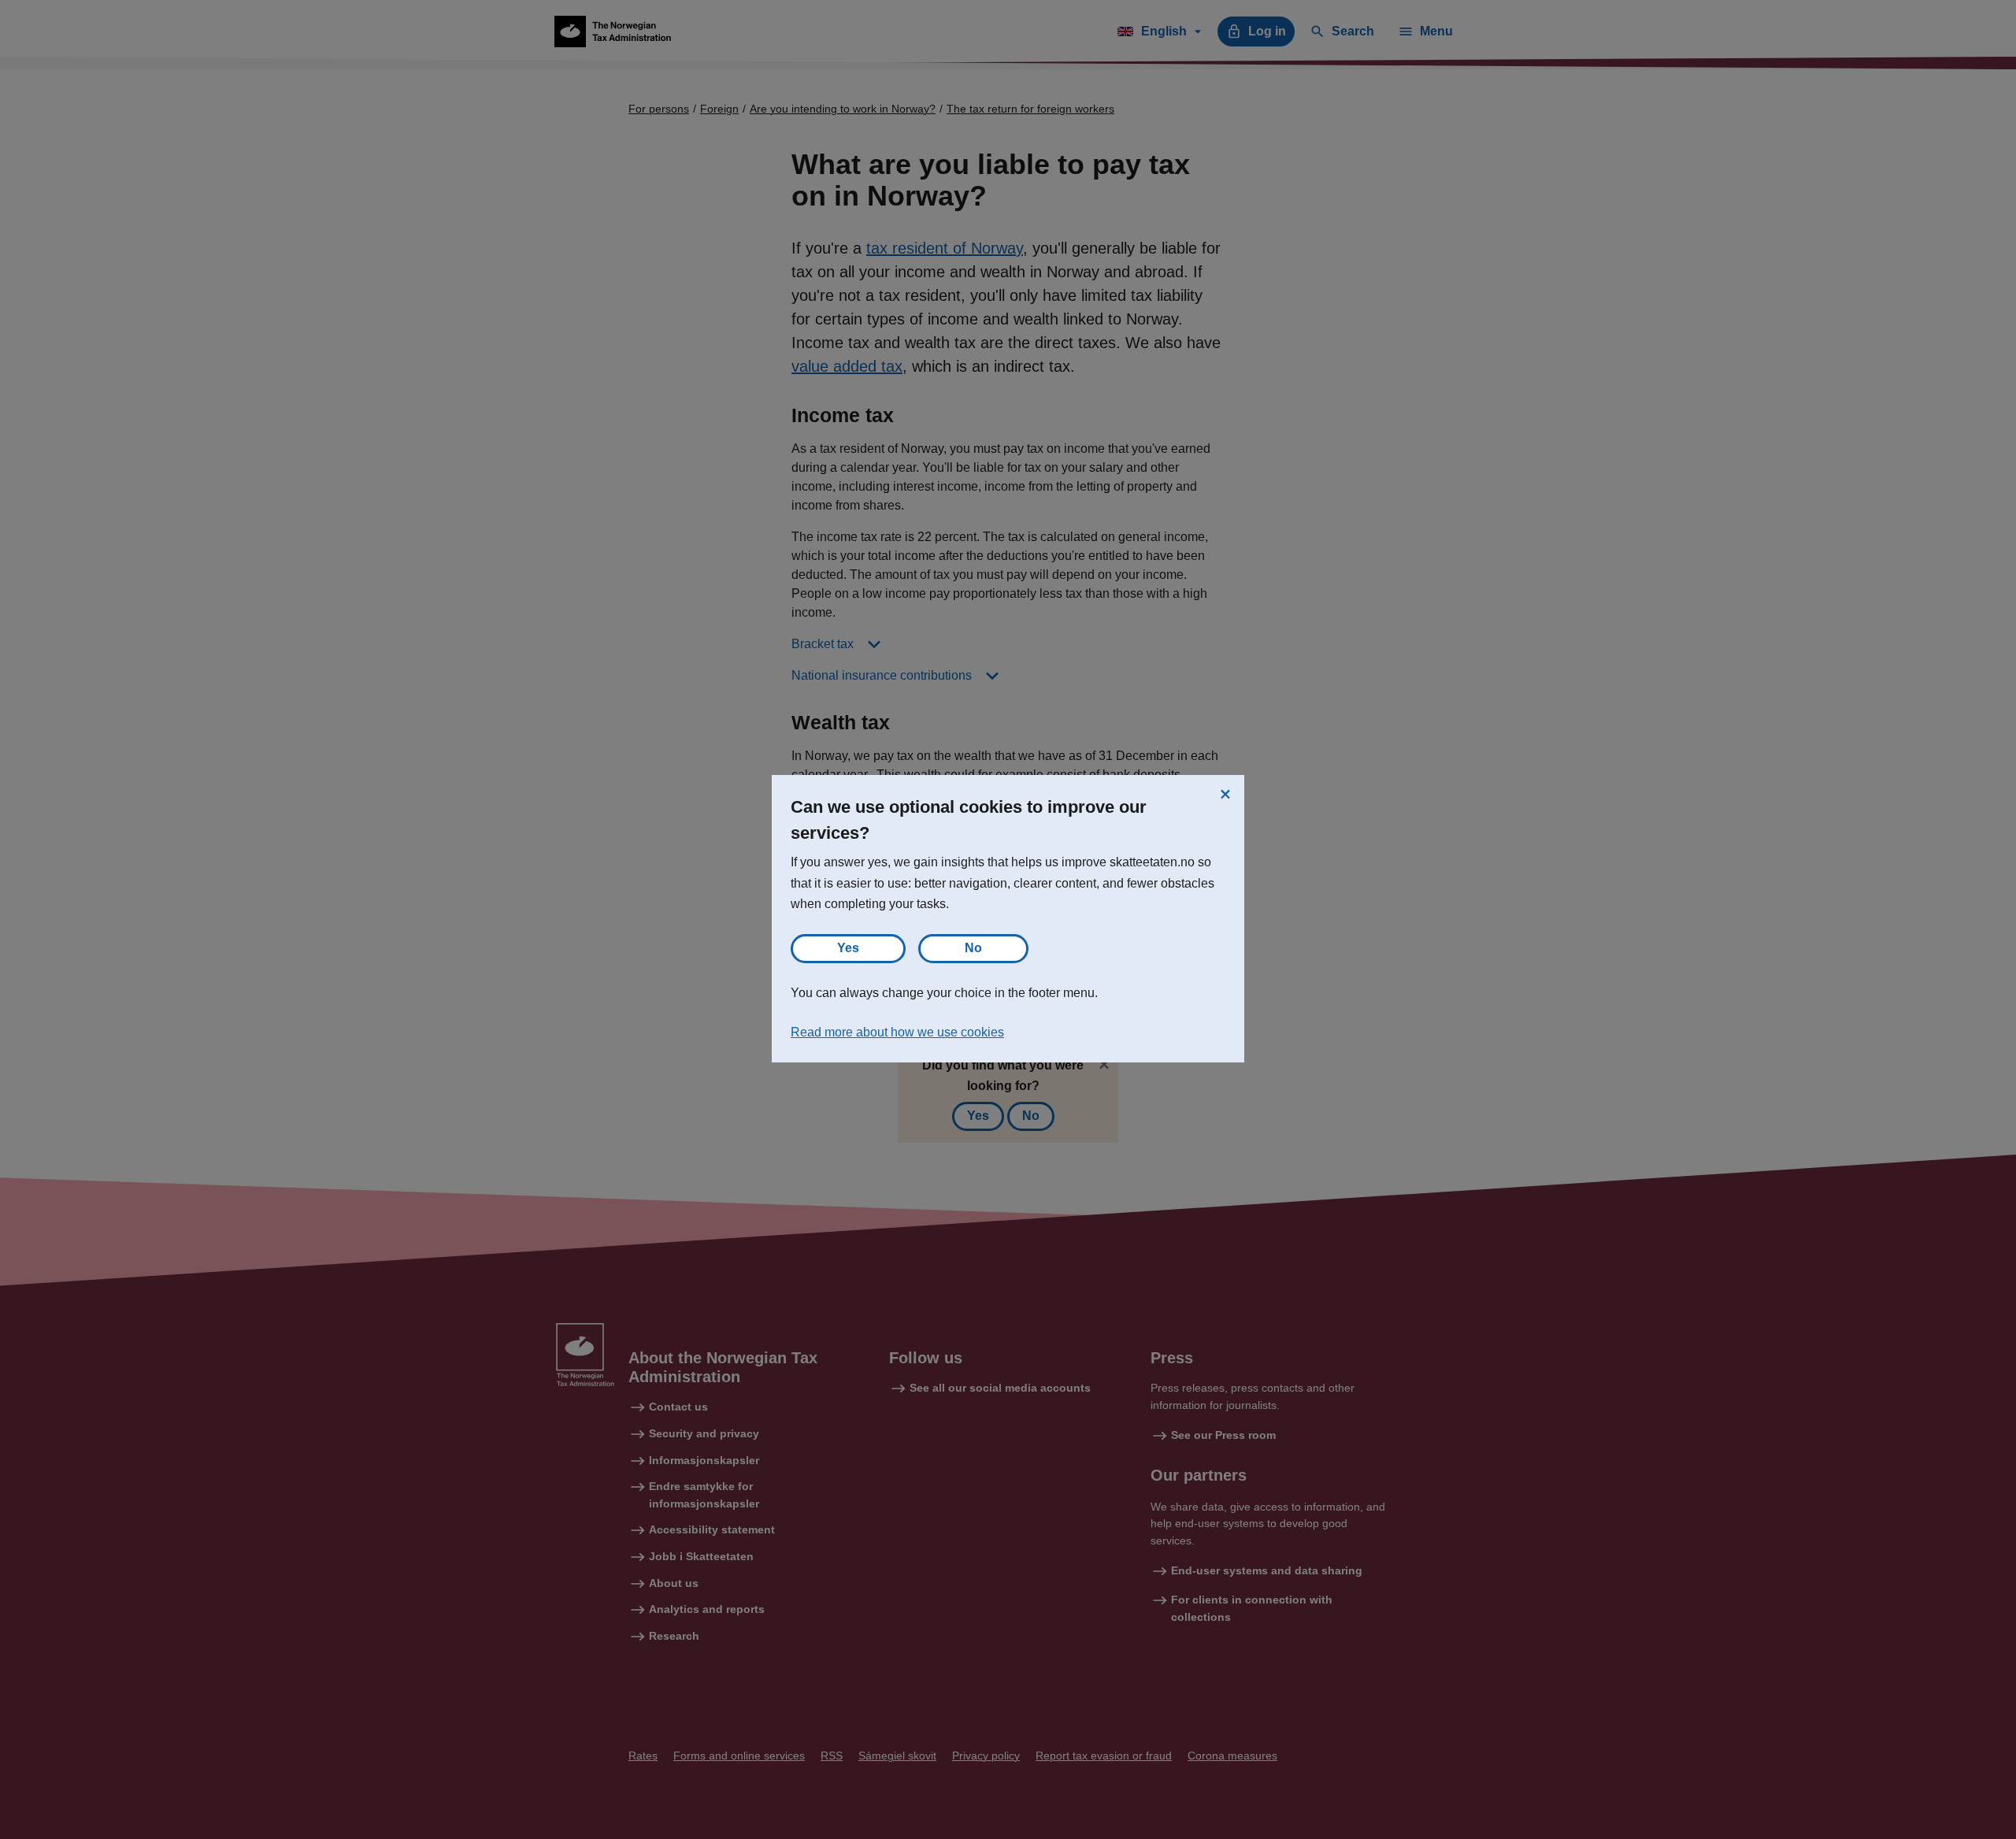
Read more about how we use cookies (897, 1032)
